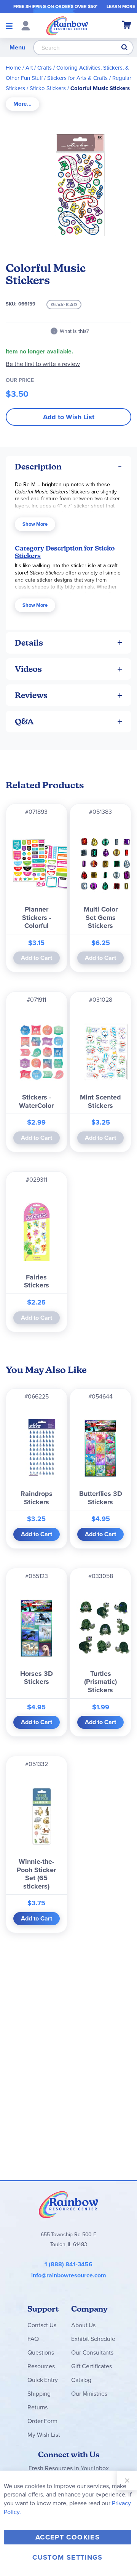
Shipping (39, 2394)
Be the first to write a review (43, 364)
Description (38, 467)
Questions (41, 2352)
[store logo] (67, 25)
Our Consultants (92, 2352)
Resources (41, 2366)
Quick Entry (42, 2380)
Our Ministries (89, 2394)
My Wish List (44, 2435)
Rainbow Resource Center (68, 2204)
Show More (35, 524)
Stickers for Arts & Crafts (77, 78)
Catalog (81, 2380)
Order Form (42, 2421)
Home (13, 68)
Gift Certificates (91, 2366)
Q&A (24, 722)
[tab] (22, 104)
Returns (37, 2407)
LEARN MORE (121, 6)
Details (29, 643)
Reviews (31, 695)
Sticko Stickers (48, 88)
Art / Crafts (39, 68)
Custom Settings (67, 2557)
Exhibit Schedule (93, 2339)
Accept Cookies (68, 2537)
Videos (28, 669)
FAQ (33, 2339)
